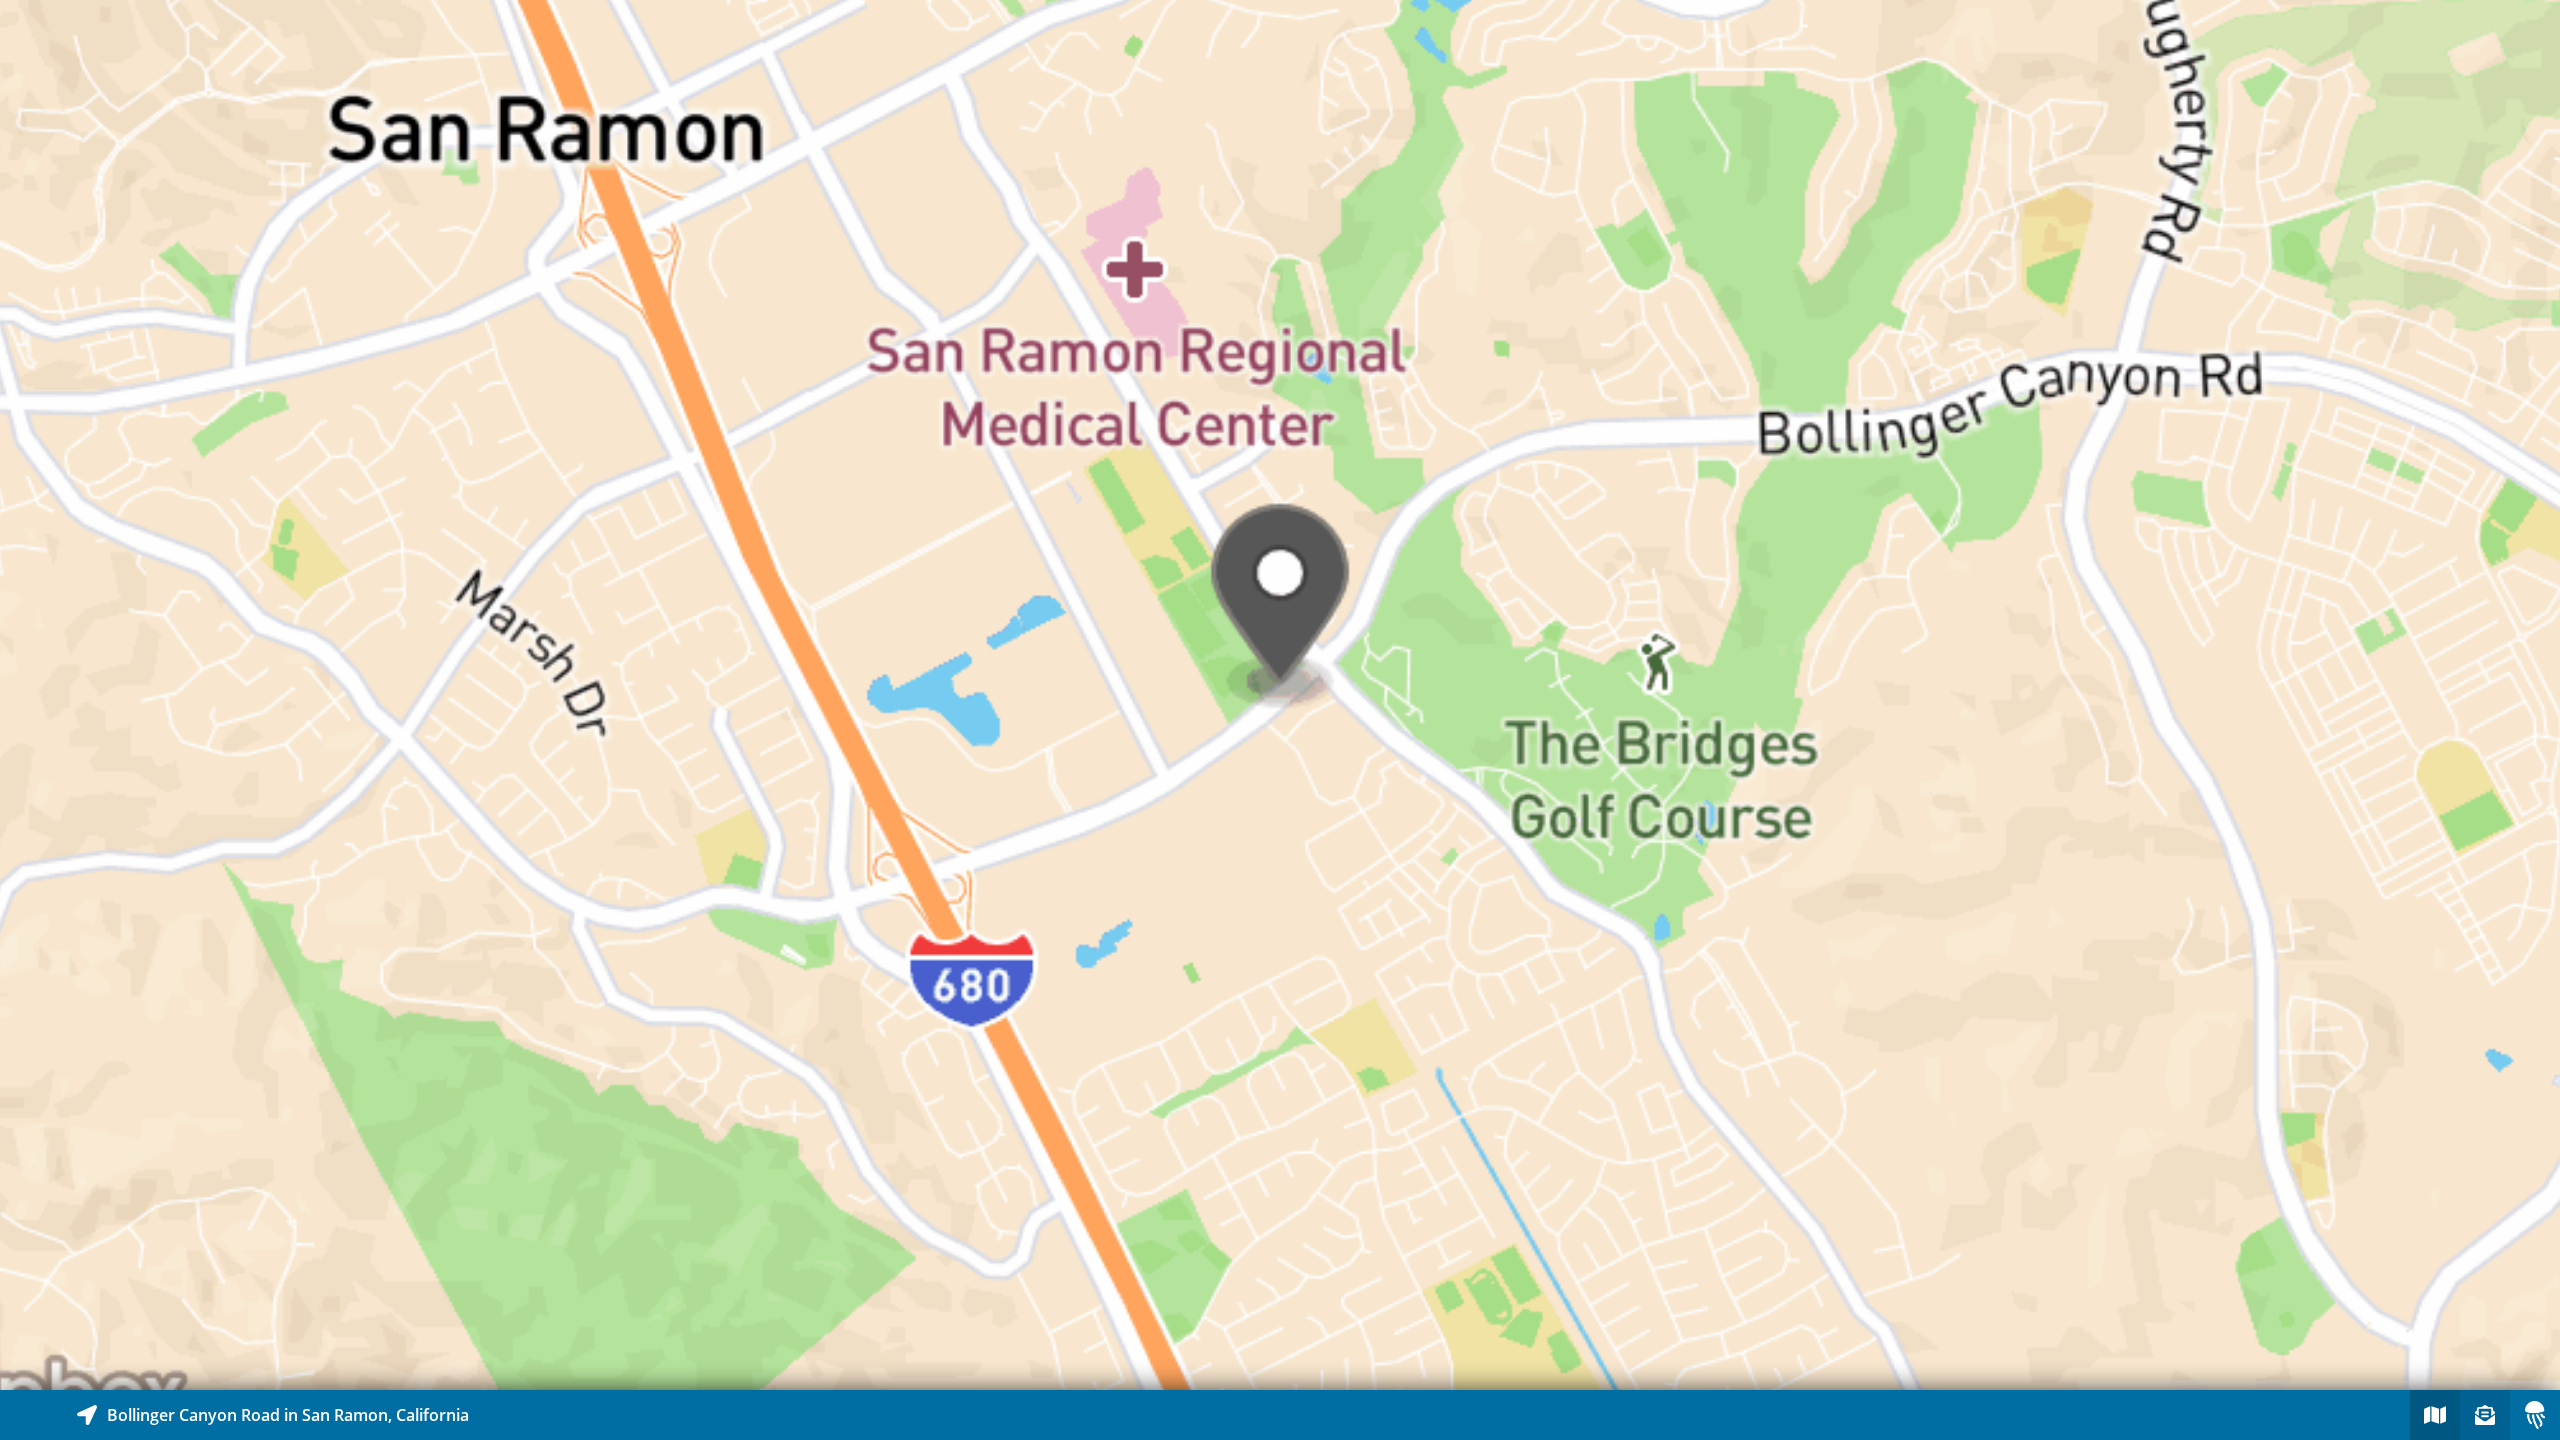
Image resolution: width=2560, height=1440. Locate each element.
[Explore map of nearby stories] (1280, 695)
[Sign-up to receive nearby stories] (2485, 1415)
